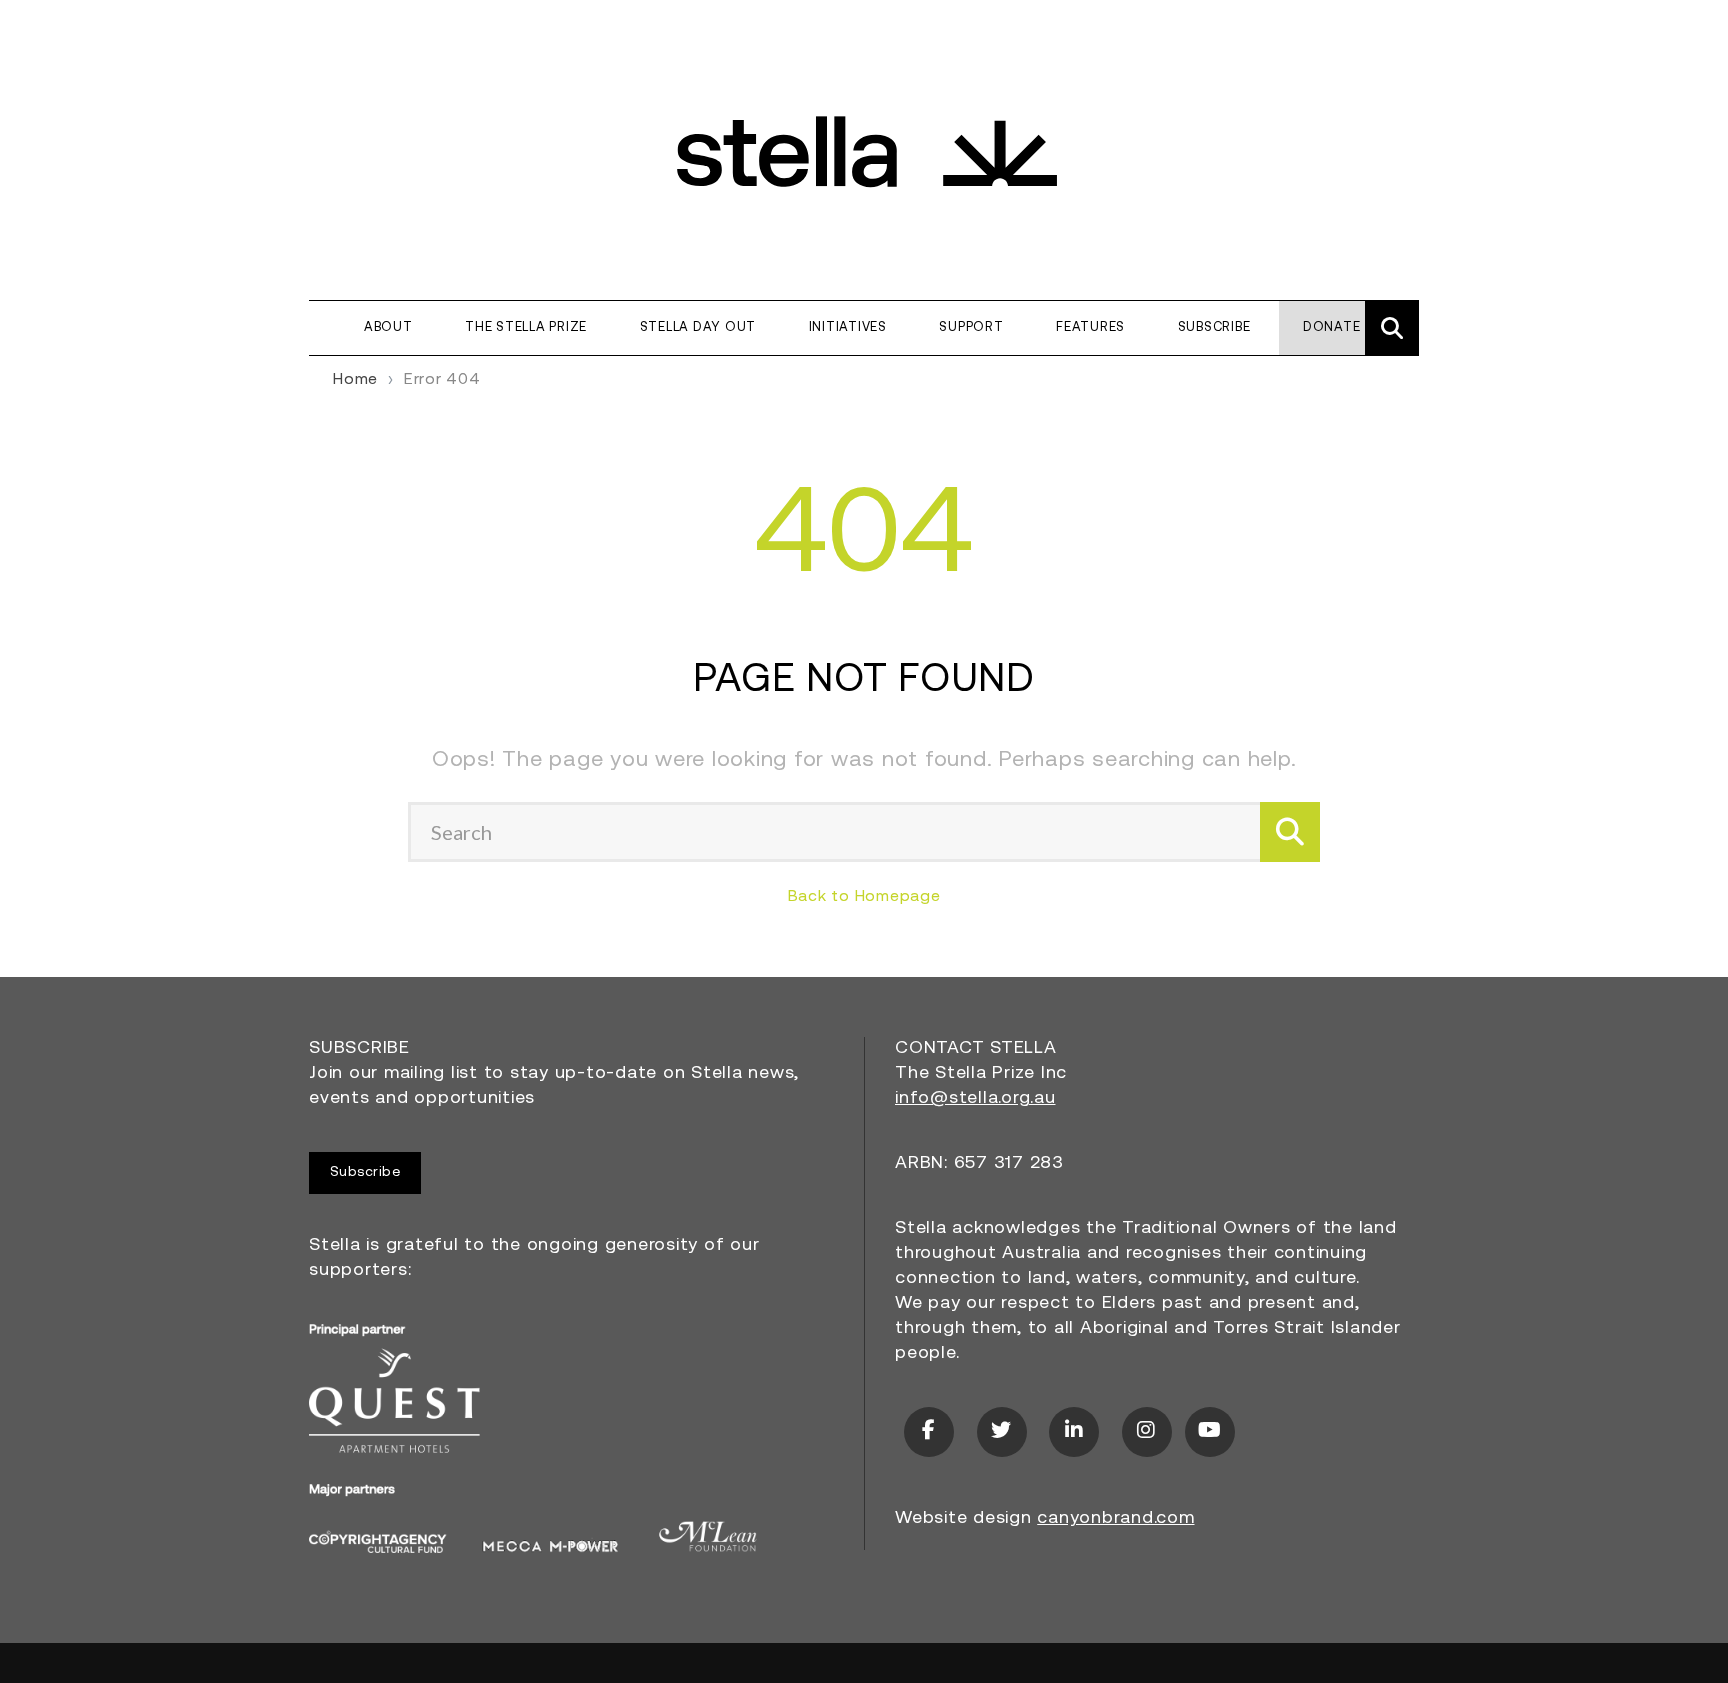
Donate (1332, 327)
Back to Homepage (864, 897)
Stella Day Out (698, 327)
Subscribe (1214, 327)
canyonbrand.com (1115, 1519)
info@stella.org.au (975, 1099)
